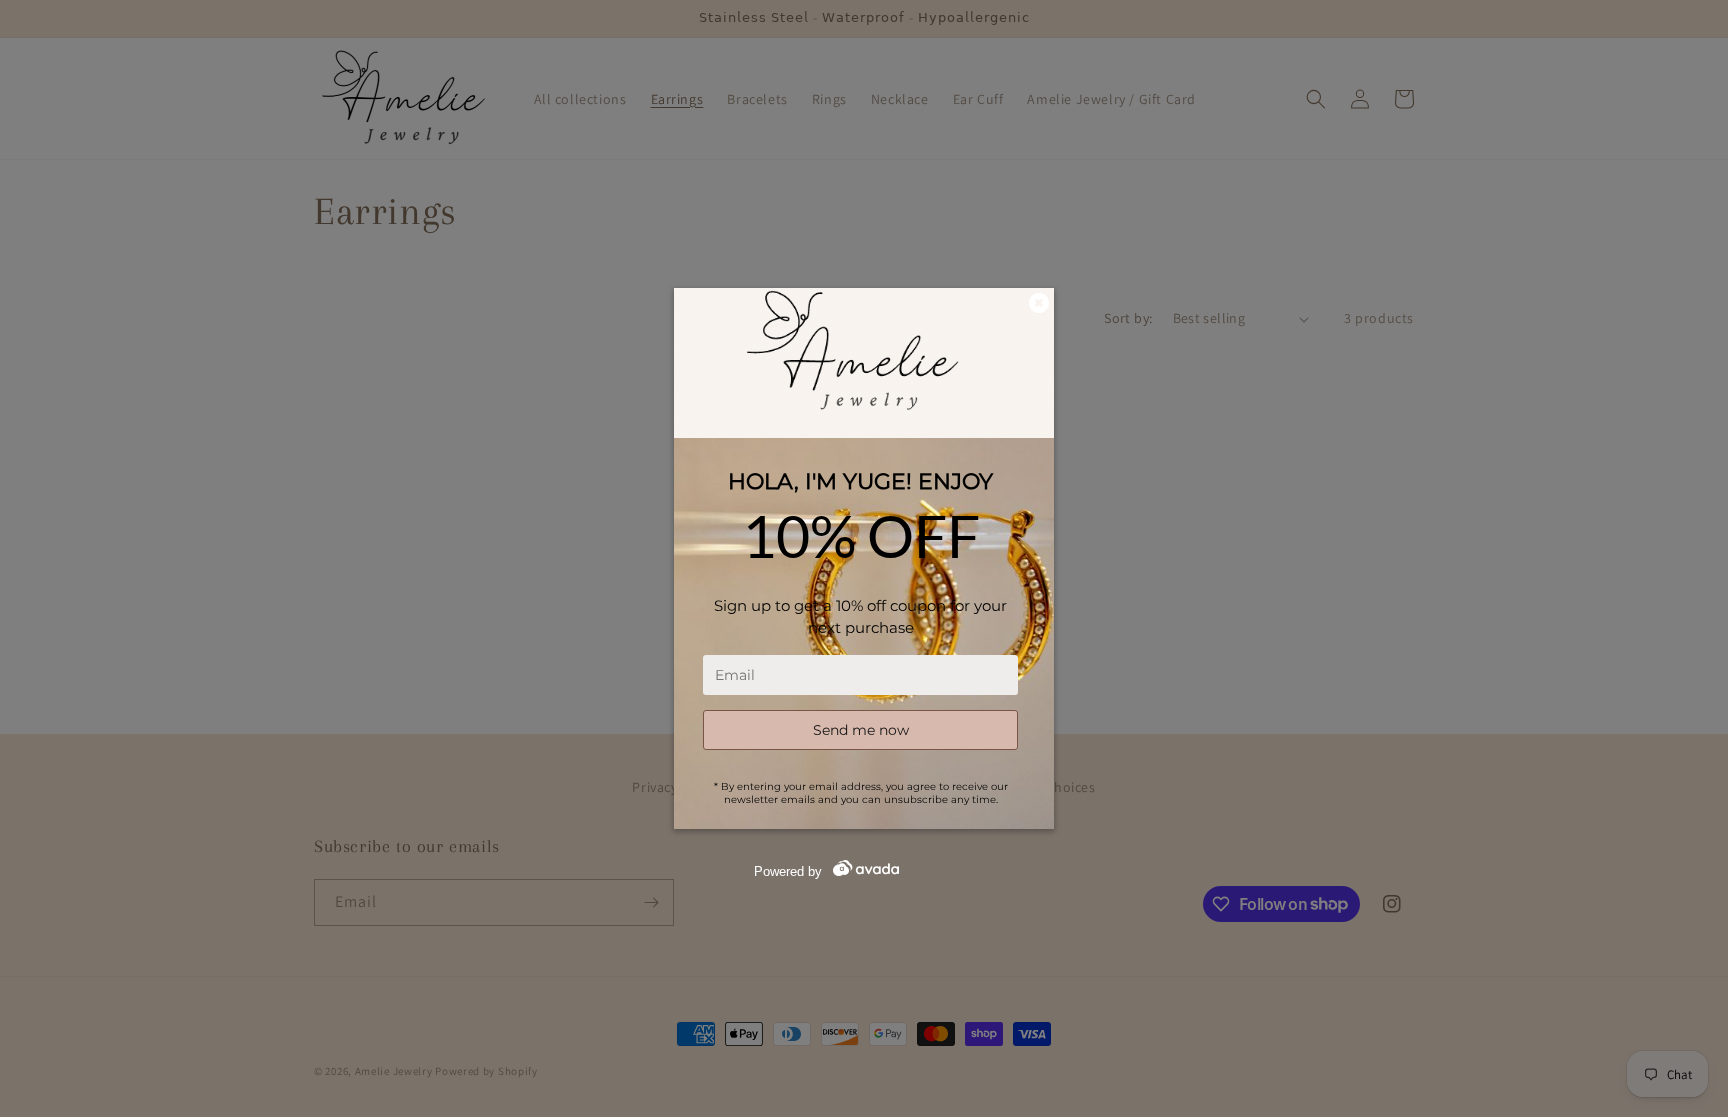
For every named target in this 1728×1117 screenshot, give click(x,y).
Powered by (788, 871)
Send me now (861, 730)
